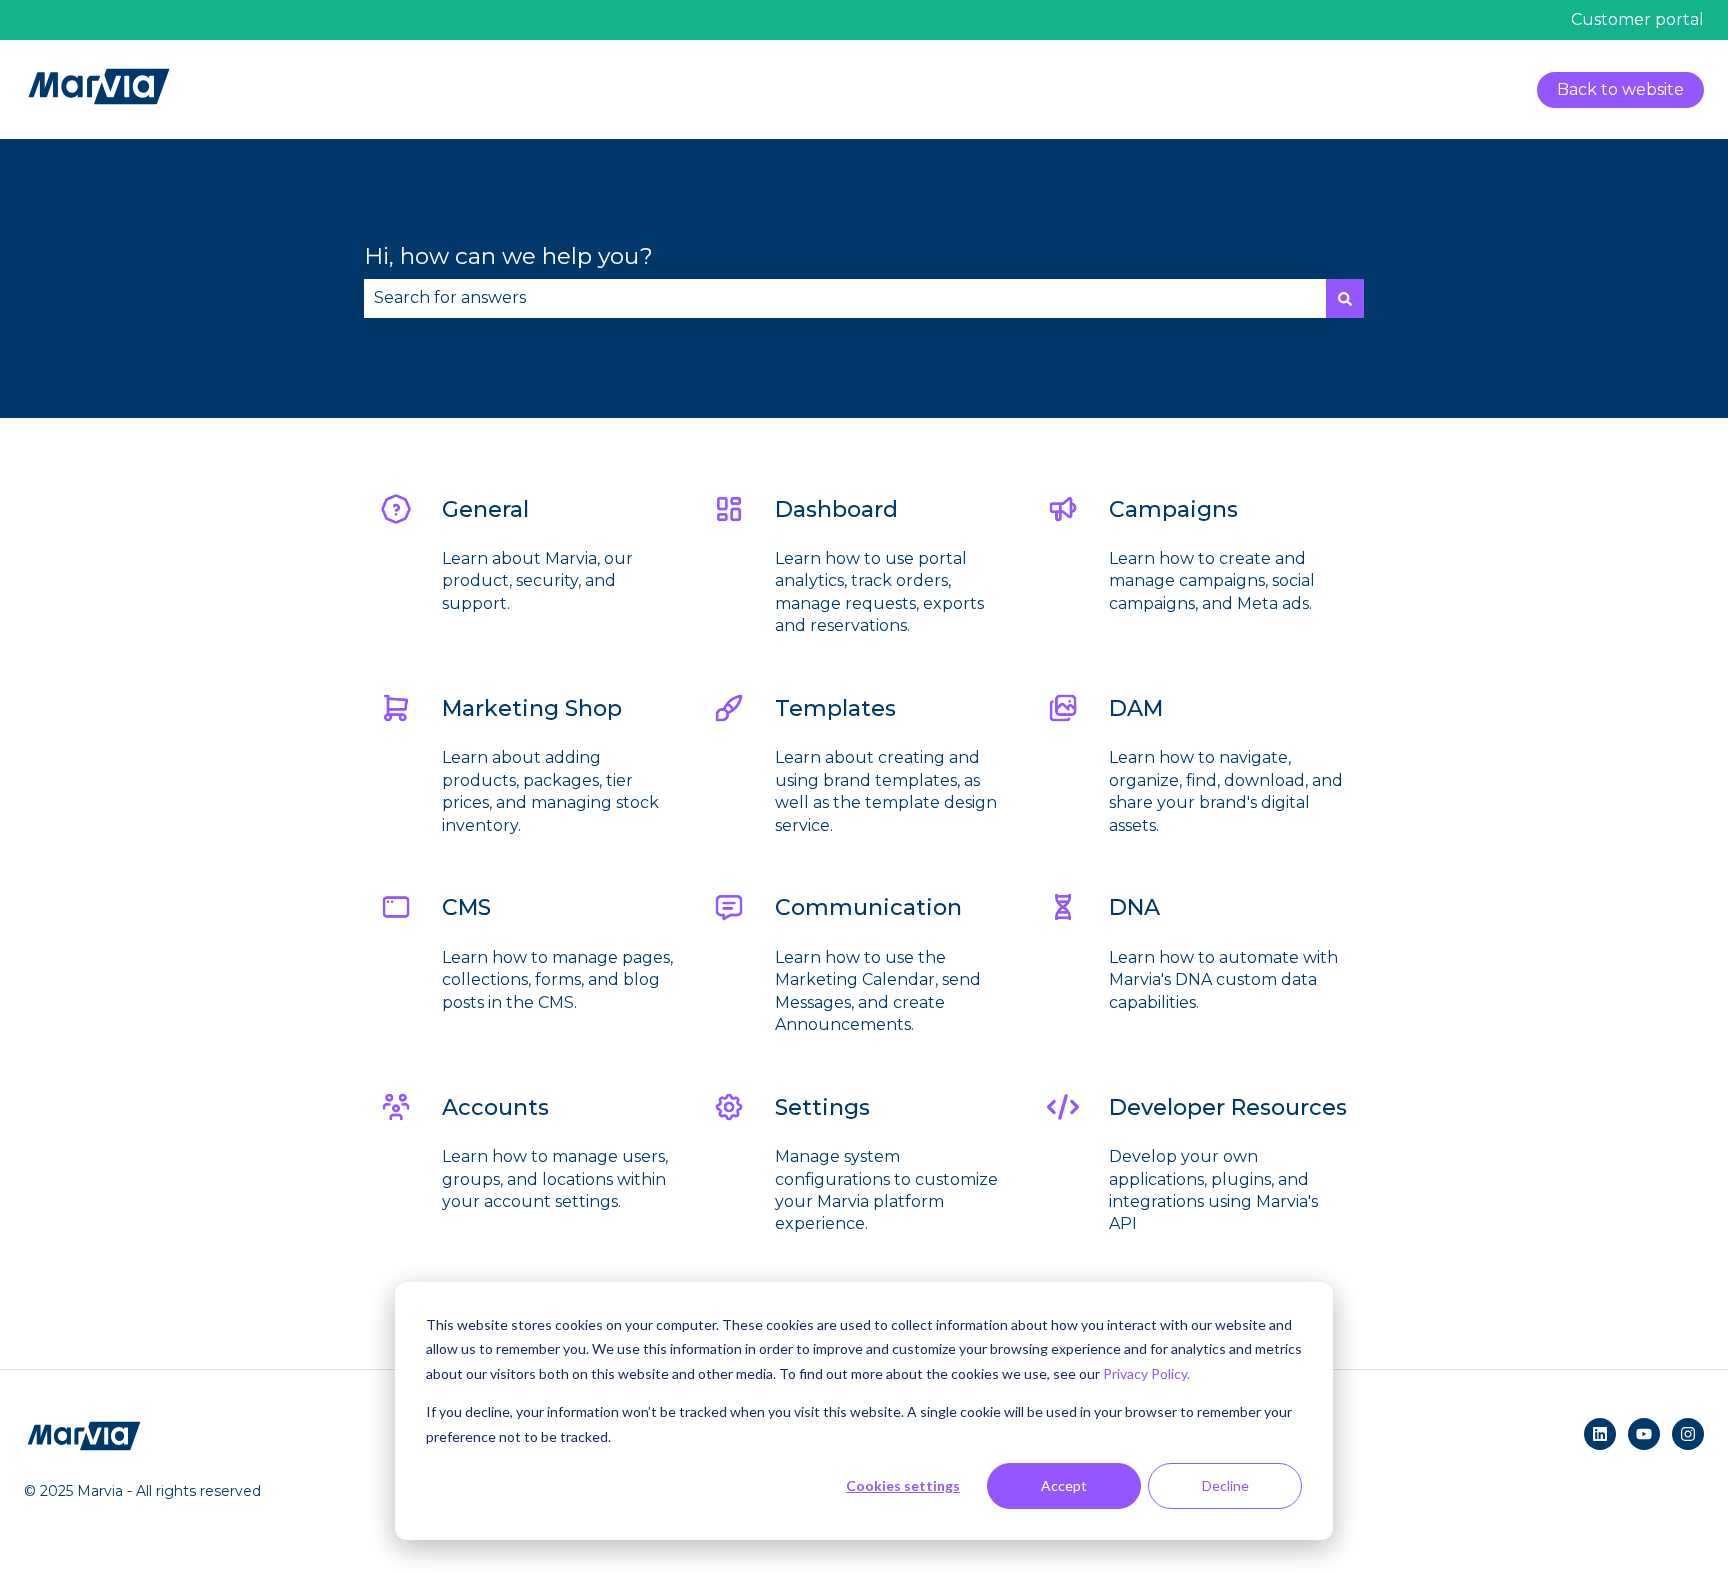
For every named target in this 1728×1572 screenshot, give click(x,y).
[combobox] (845, 298)
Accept (1064, 1485)
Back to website (1620, 89)
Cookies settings (903, 1485)
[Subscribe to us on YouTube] (1644, 1434)
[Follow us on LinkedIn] (1600, 1434)
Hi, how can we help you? (508, 256)
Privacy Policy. (1146, 1373)
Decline (1225, 1485)
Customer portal (1637, 19)
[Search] (1345, 298)
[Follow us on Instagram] (1688, 1434)
